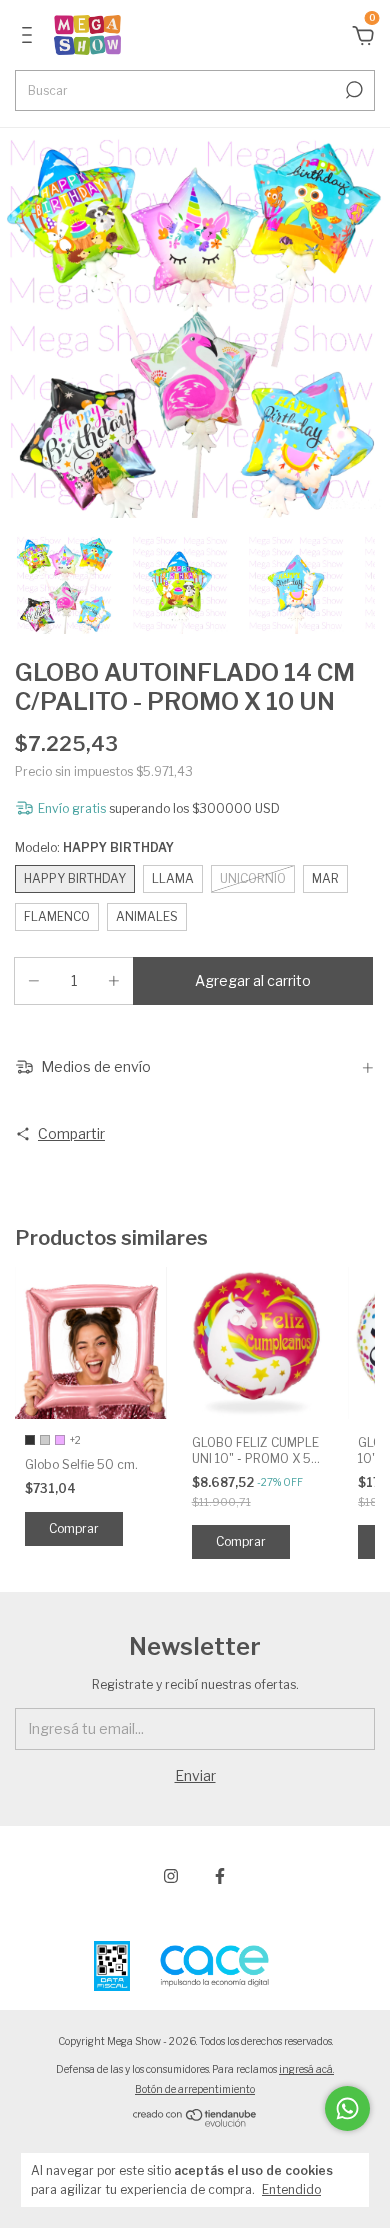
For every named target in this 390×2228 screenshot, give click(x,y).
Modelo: (94, 847)
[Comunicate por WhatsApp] (347, 2108)
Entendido (291, 2189)
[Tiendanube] (195, 2122)
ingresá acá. (306, 2069)
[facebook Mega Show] (220, 1876)
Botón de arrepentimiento (195, 2089)
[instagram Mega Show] (171, 1876)
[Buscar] (352, 90)
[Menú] (30, 37)
